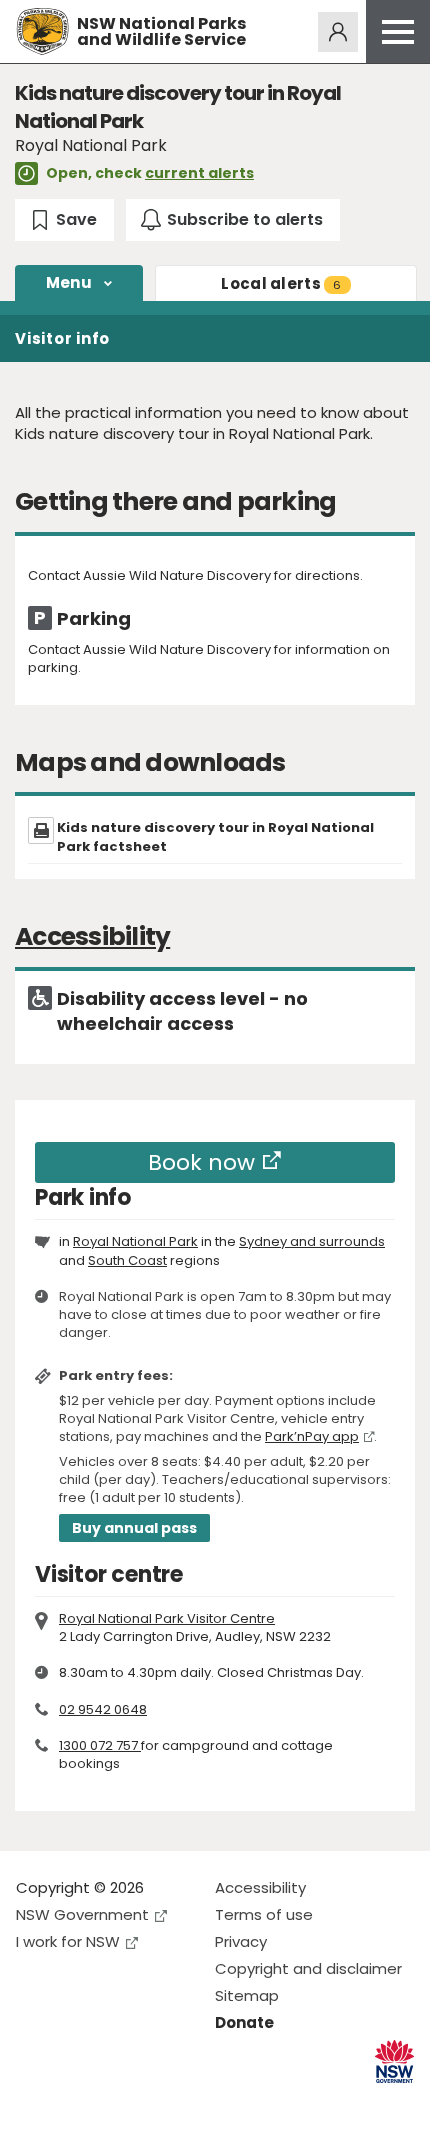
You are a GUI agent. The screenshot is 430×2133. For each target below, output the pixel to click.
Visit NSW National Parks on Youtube (120, 2101)
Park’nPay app (312, 1436)
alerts (281, 283)
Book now (201, 1162)
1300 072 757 (100, 1745)
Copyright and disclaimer (308, 1968)
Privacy (241, 1941)
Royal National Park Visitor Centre (167, 1618)
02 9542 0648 (103, 1709)
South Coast (127, 1260)
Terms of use (264, 1914)
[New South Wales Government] (394, 2061)
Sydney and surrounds (312, 1241)
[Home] (42, 31)
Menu (69, 282)
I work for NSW (68, 1941)
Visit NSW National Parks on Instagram (77, 2101)
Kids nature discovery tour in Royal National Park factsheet (215, 837)
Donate (244, 2022)
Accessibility (260, 1887)
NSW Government (82, 1914)
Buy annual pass (134, 1528)
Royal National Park (135, 1241)
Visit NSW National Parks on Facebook (34, 2101)
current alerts (199, 173)
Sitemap (247, 1995)
